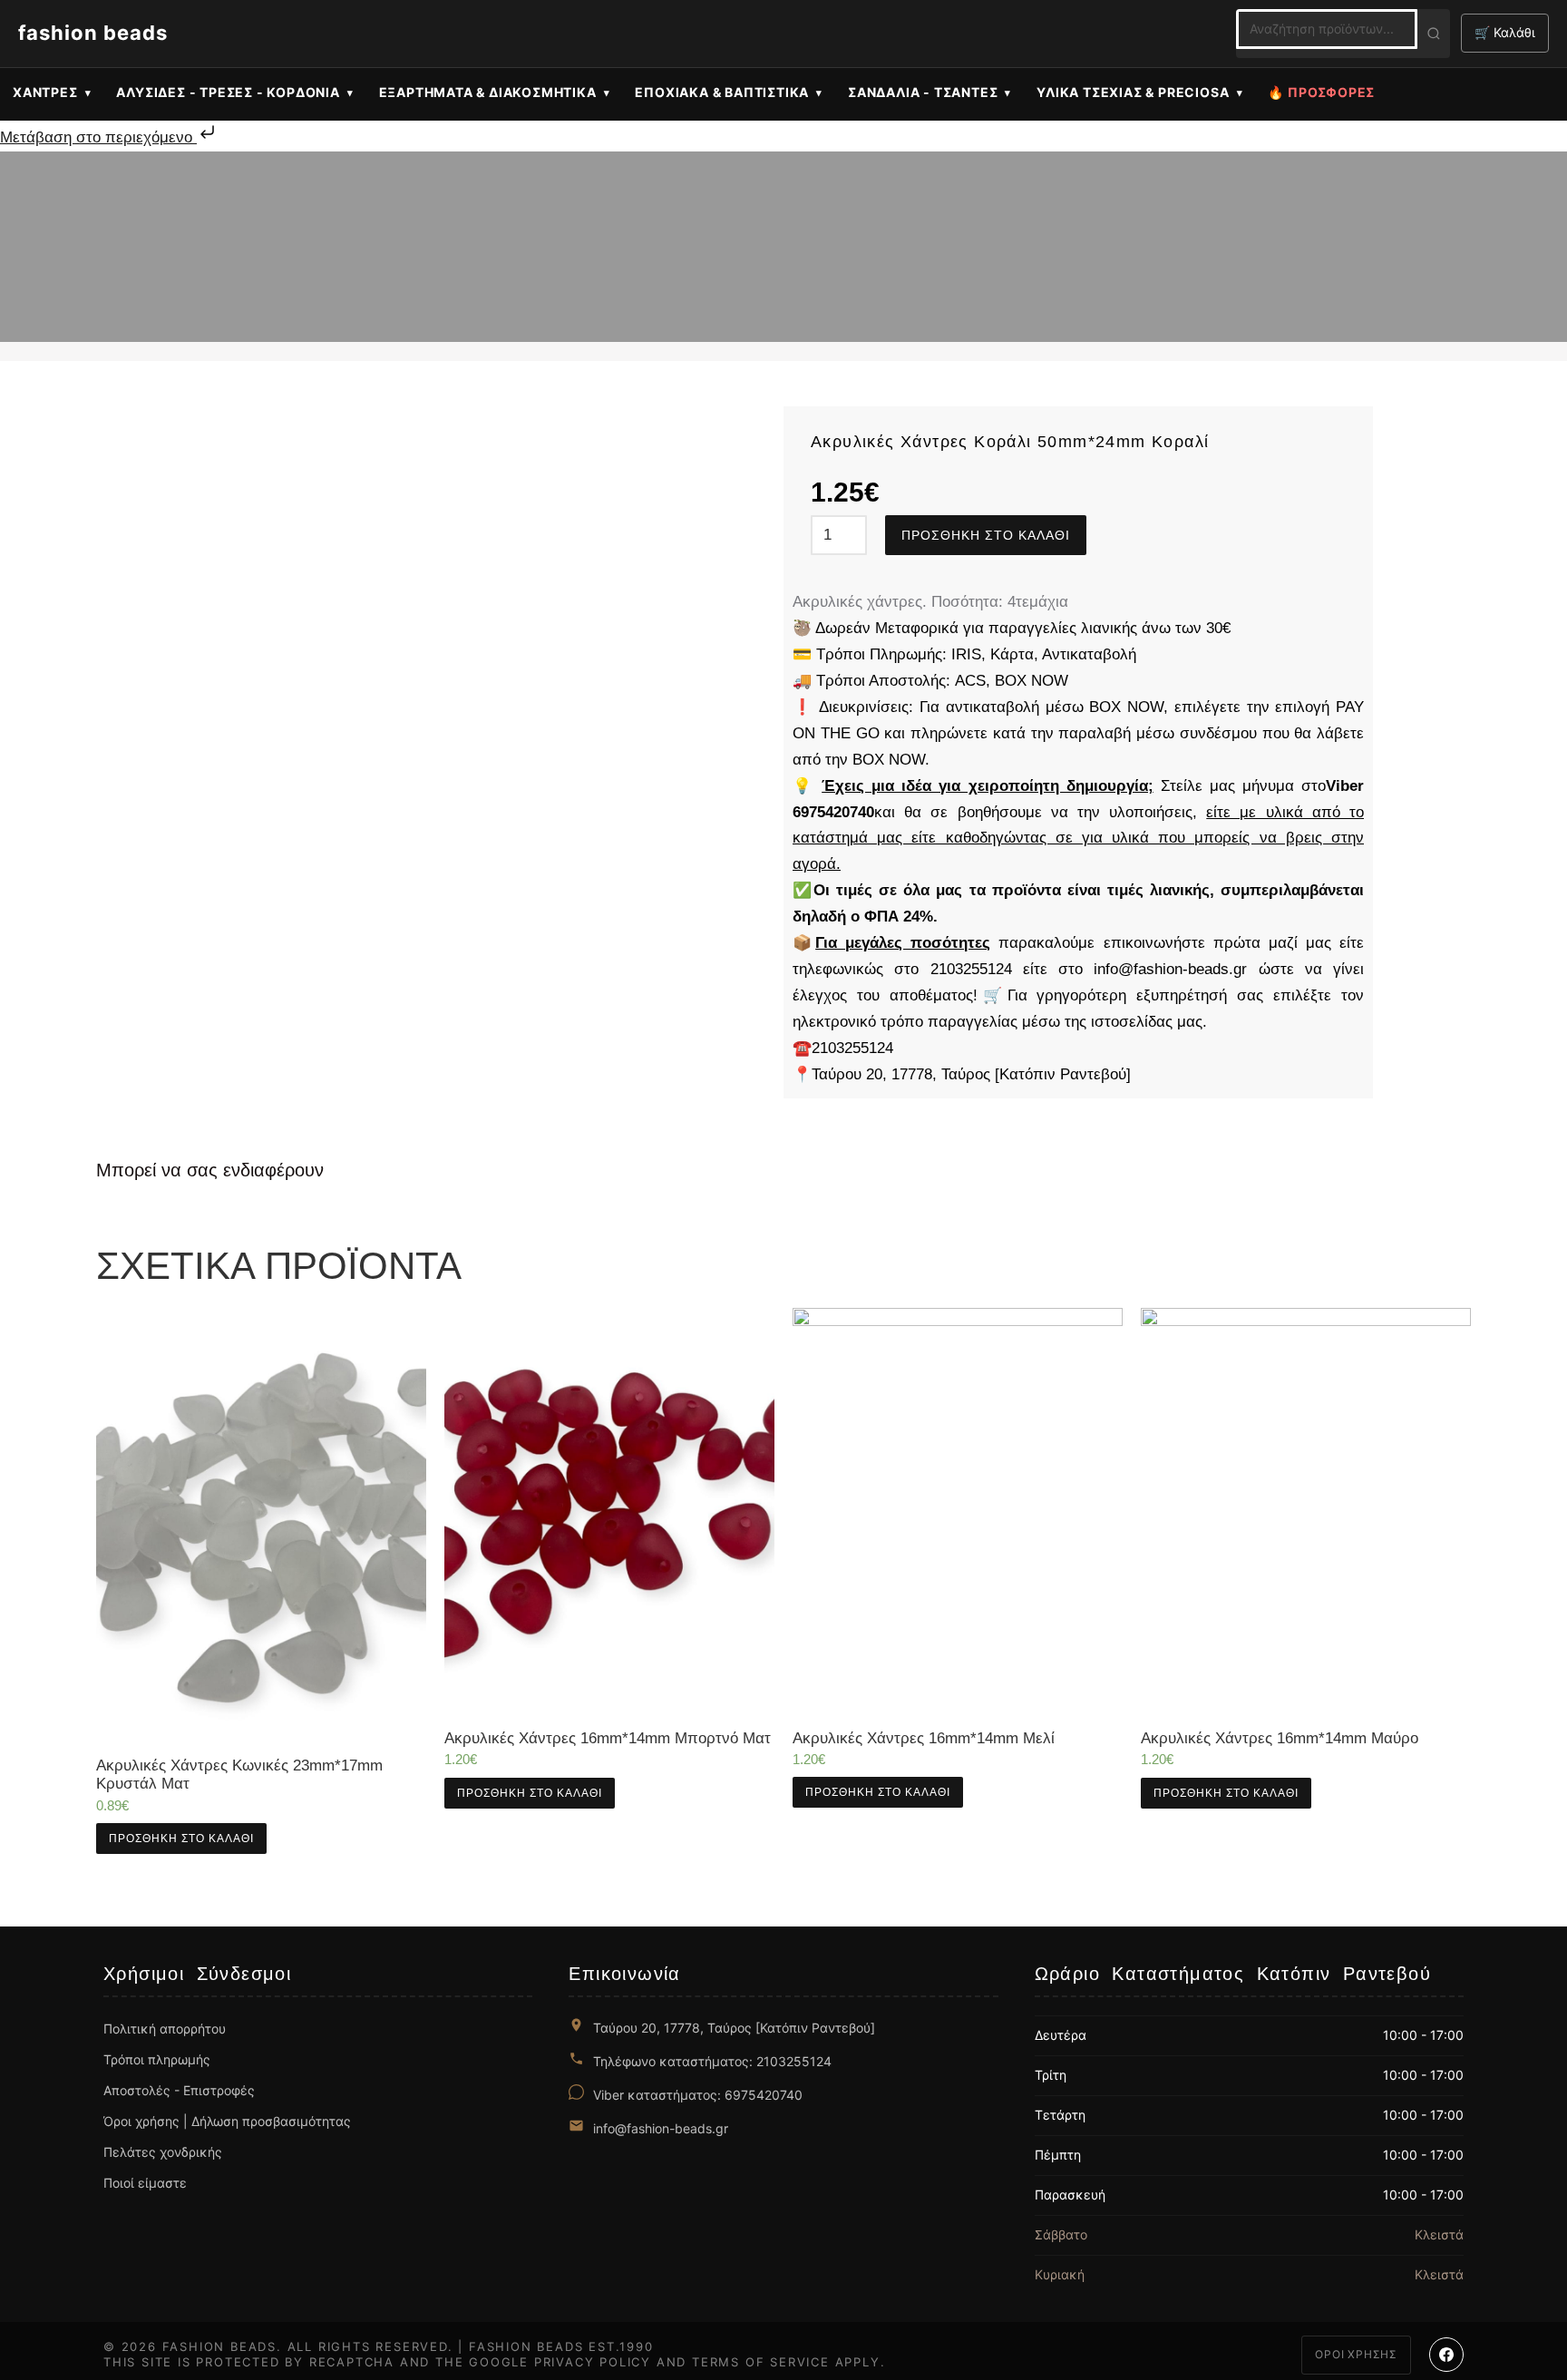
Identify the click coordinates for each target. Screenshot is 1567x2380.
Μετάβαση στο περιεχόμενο (98, 137)
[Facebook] (1446, 2355)
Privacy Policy (593, 2362)
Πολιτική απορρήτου (165, 2029)
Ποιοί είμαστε (145, 2183)
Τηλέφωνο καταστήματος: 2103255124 (712, 2061)
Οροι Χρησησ (1356, 2354)
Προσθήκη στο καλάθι (986, 535)
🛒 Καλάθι (1505, 32)
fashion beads (93, 33)
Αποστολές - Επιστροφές (179, 2090)
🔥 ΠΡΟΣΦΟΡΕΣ (1321, 92)
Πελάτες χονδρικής (163, 2152)
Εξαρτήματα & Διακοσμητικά (488, 92)
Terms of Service (761, 2362)
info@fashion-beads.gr (661, 2128)
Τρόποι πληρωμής (157, 2059)
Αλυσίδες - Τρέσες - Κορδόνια (228, 92)
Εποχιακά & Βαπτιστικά (722, 92)
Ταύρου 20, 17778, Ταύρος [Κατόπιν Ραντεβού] (734, 2028)
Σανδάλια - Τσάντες (923, 92)
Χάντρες (45, 92)
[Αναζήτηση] (1434, 34)
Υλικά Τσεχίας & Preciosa (1133, 92)
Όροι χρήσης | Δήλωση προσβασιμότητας (227, 2121)
